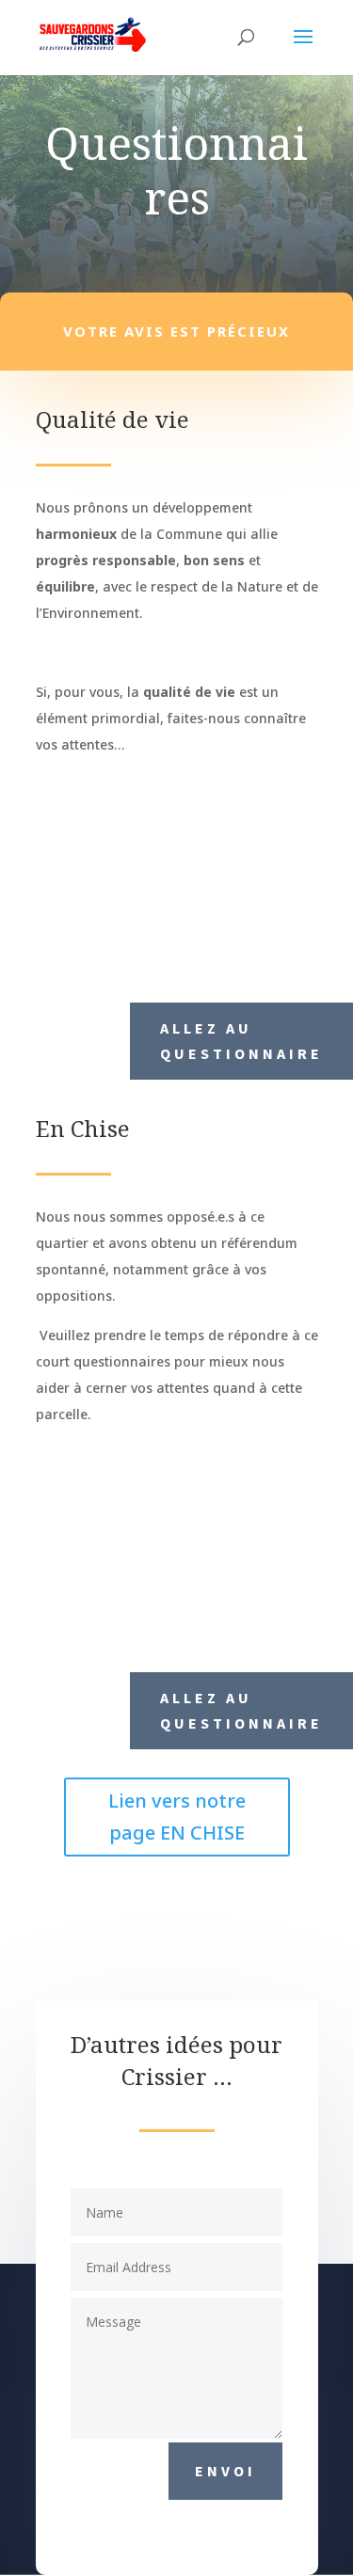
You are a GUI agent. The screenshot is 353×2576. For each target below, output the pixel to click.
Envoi (225, 2471)
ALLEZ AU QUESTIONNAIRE (241, 1041)
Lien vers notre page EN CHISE (177, 1817)
